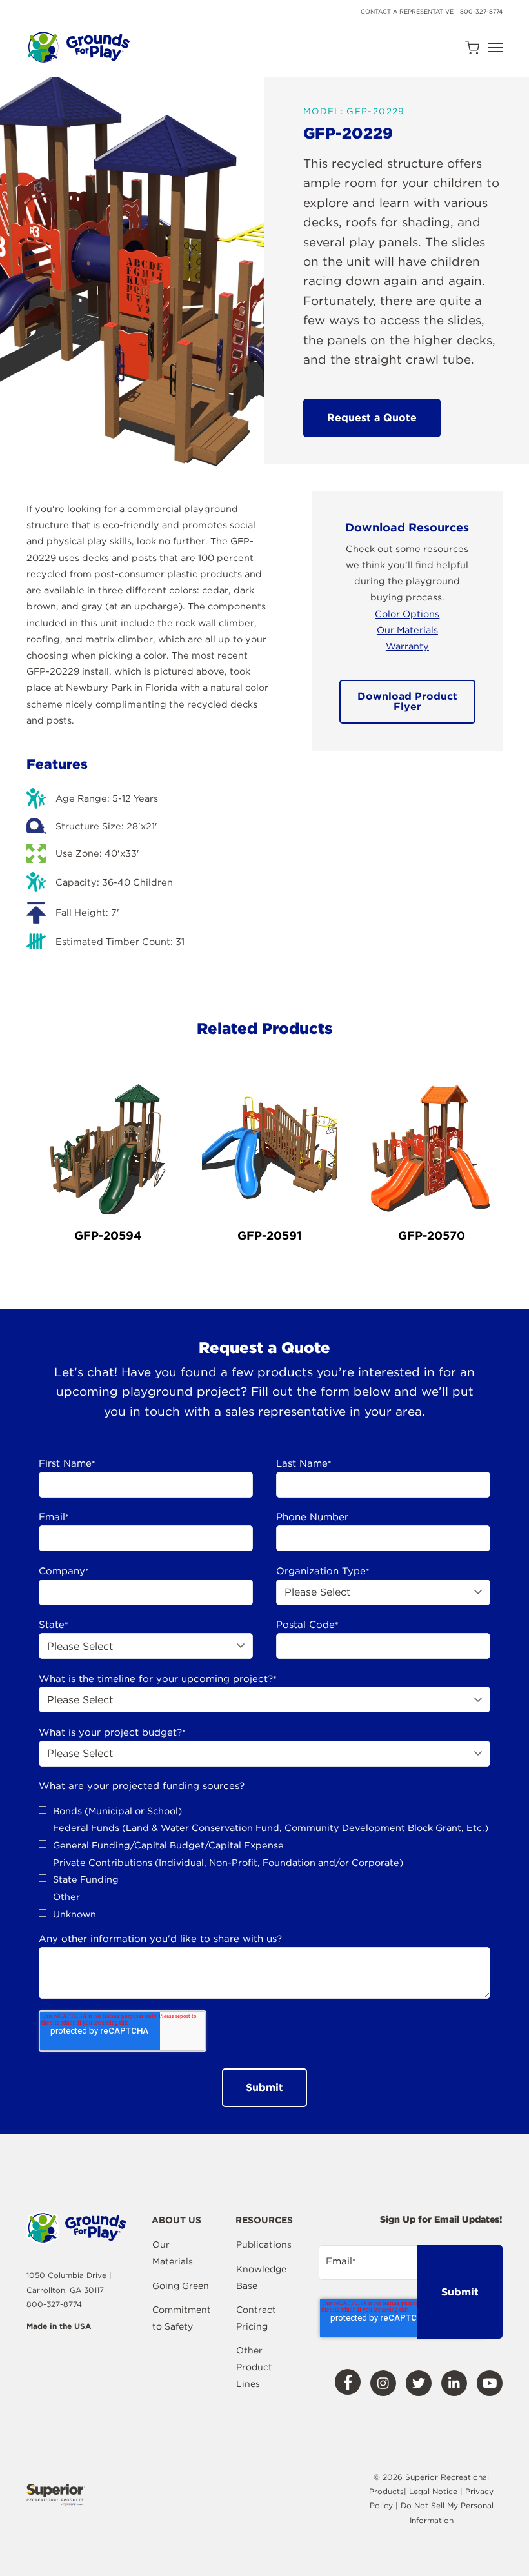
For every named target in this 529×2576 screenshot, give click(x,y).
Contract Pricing (256, 2318)
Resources (264, 2220)
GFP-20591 (270, 1235)
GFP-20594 (108, 1235)
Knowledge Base (261, 2277)
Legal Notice (433, 2491)
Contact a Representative (407, 11)
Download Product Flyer (407, 701)
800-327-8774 (481, 11)
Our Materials (407, 630)
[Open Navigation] (495, 47)
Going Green (181, 2286)
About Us (176, 2220)
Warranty (407, 646)
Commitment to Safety (182, 2318)
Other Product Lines (254, 2367)
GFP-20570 (432, 1235)
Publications (264, 2244)
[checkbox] (264, 1863)
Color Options (407, 614)
